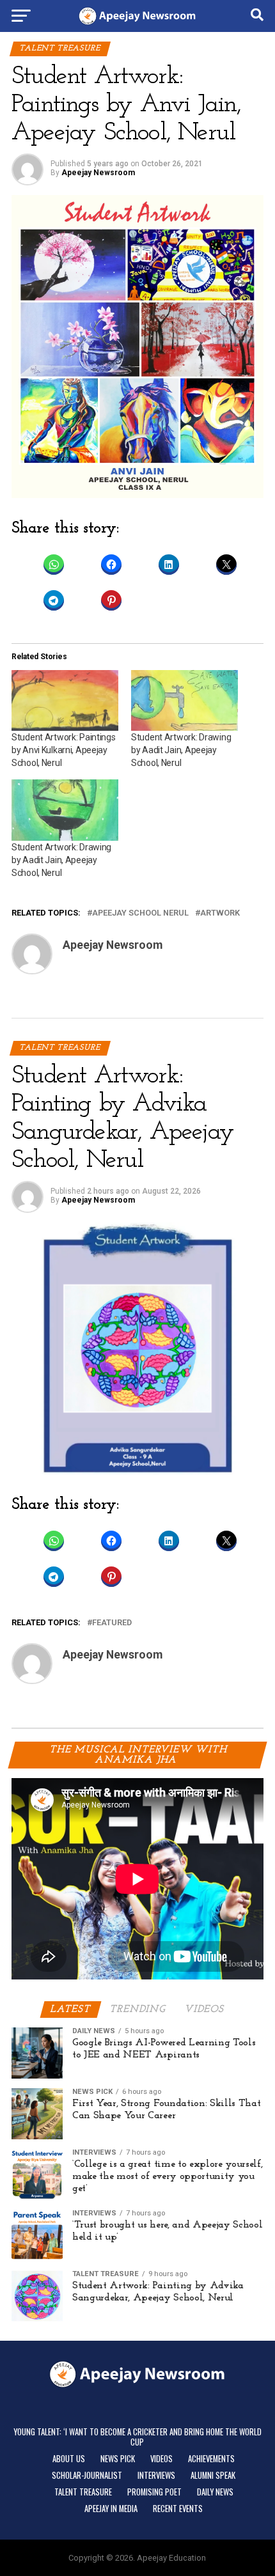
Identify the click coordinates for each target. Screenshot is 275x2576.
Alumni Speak (213, 2475)
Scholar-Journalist (87, 2475)
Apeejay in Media (111, 2509)
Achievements (211, 2459)
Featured (112, 1623)
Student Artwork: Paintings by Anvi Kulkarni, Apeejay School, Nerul (64, 750)
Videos (161, 2459)
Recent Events (178, 2509)
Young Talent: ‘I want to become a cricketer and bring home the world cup (137, 2437)
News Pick (118, 2459)
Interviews (156, 2475)
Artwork (220, 913)
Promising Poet (154, 2492)
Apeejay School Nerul (140, 913)
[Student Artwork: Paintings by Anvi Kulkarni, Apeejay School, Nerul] (65, 700)
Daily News (215, 2492)
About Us (69, 2459)
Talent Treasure (83, 2492)
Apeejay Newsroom (98, 173)
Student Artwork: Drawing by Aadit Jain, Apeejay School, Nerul (181, 750)
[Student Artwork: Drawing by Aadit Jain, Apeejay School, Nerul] (185, 700)
